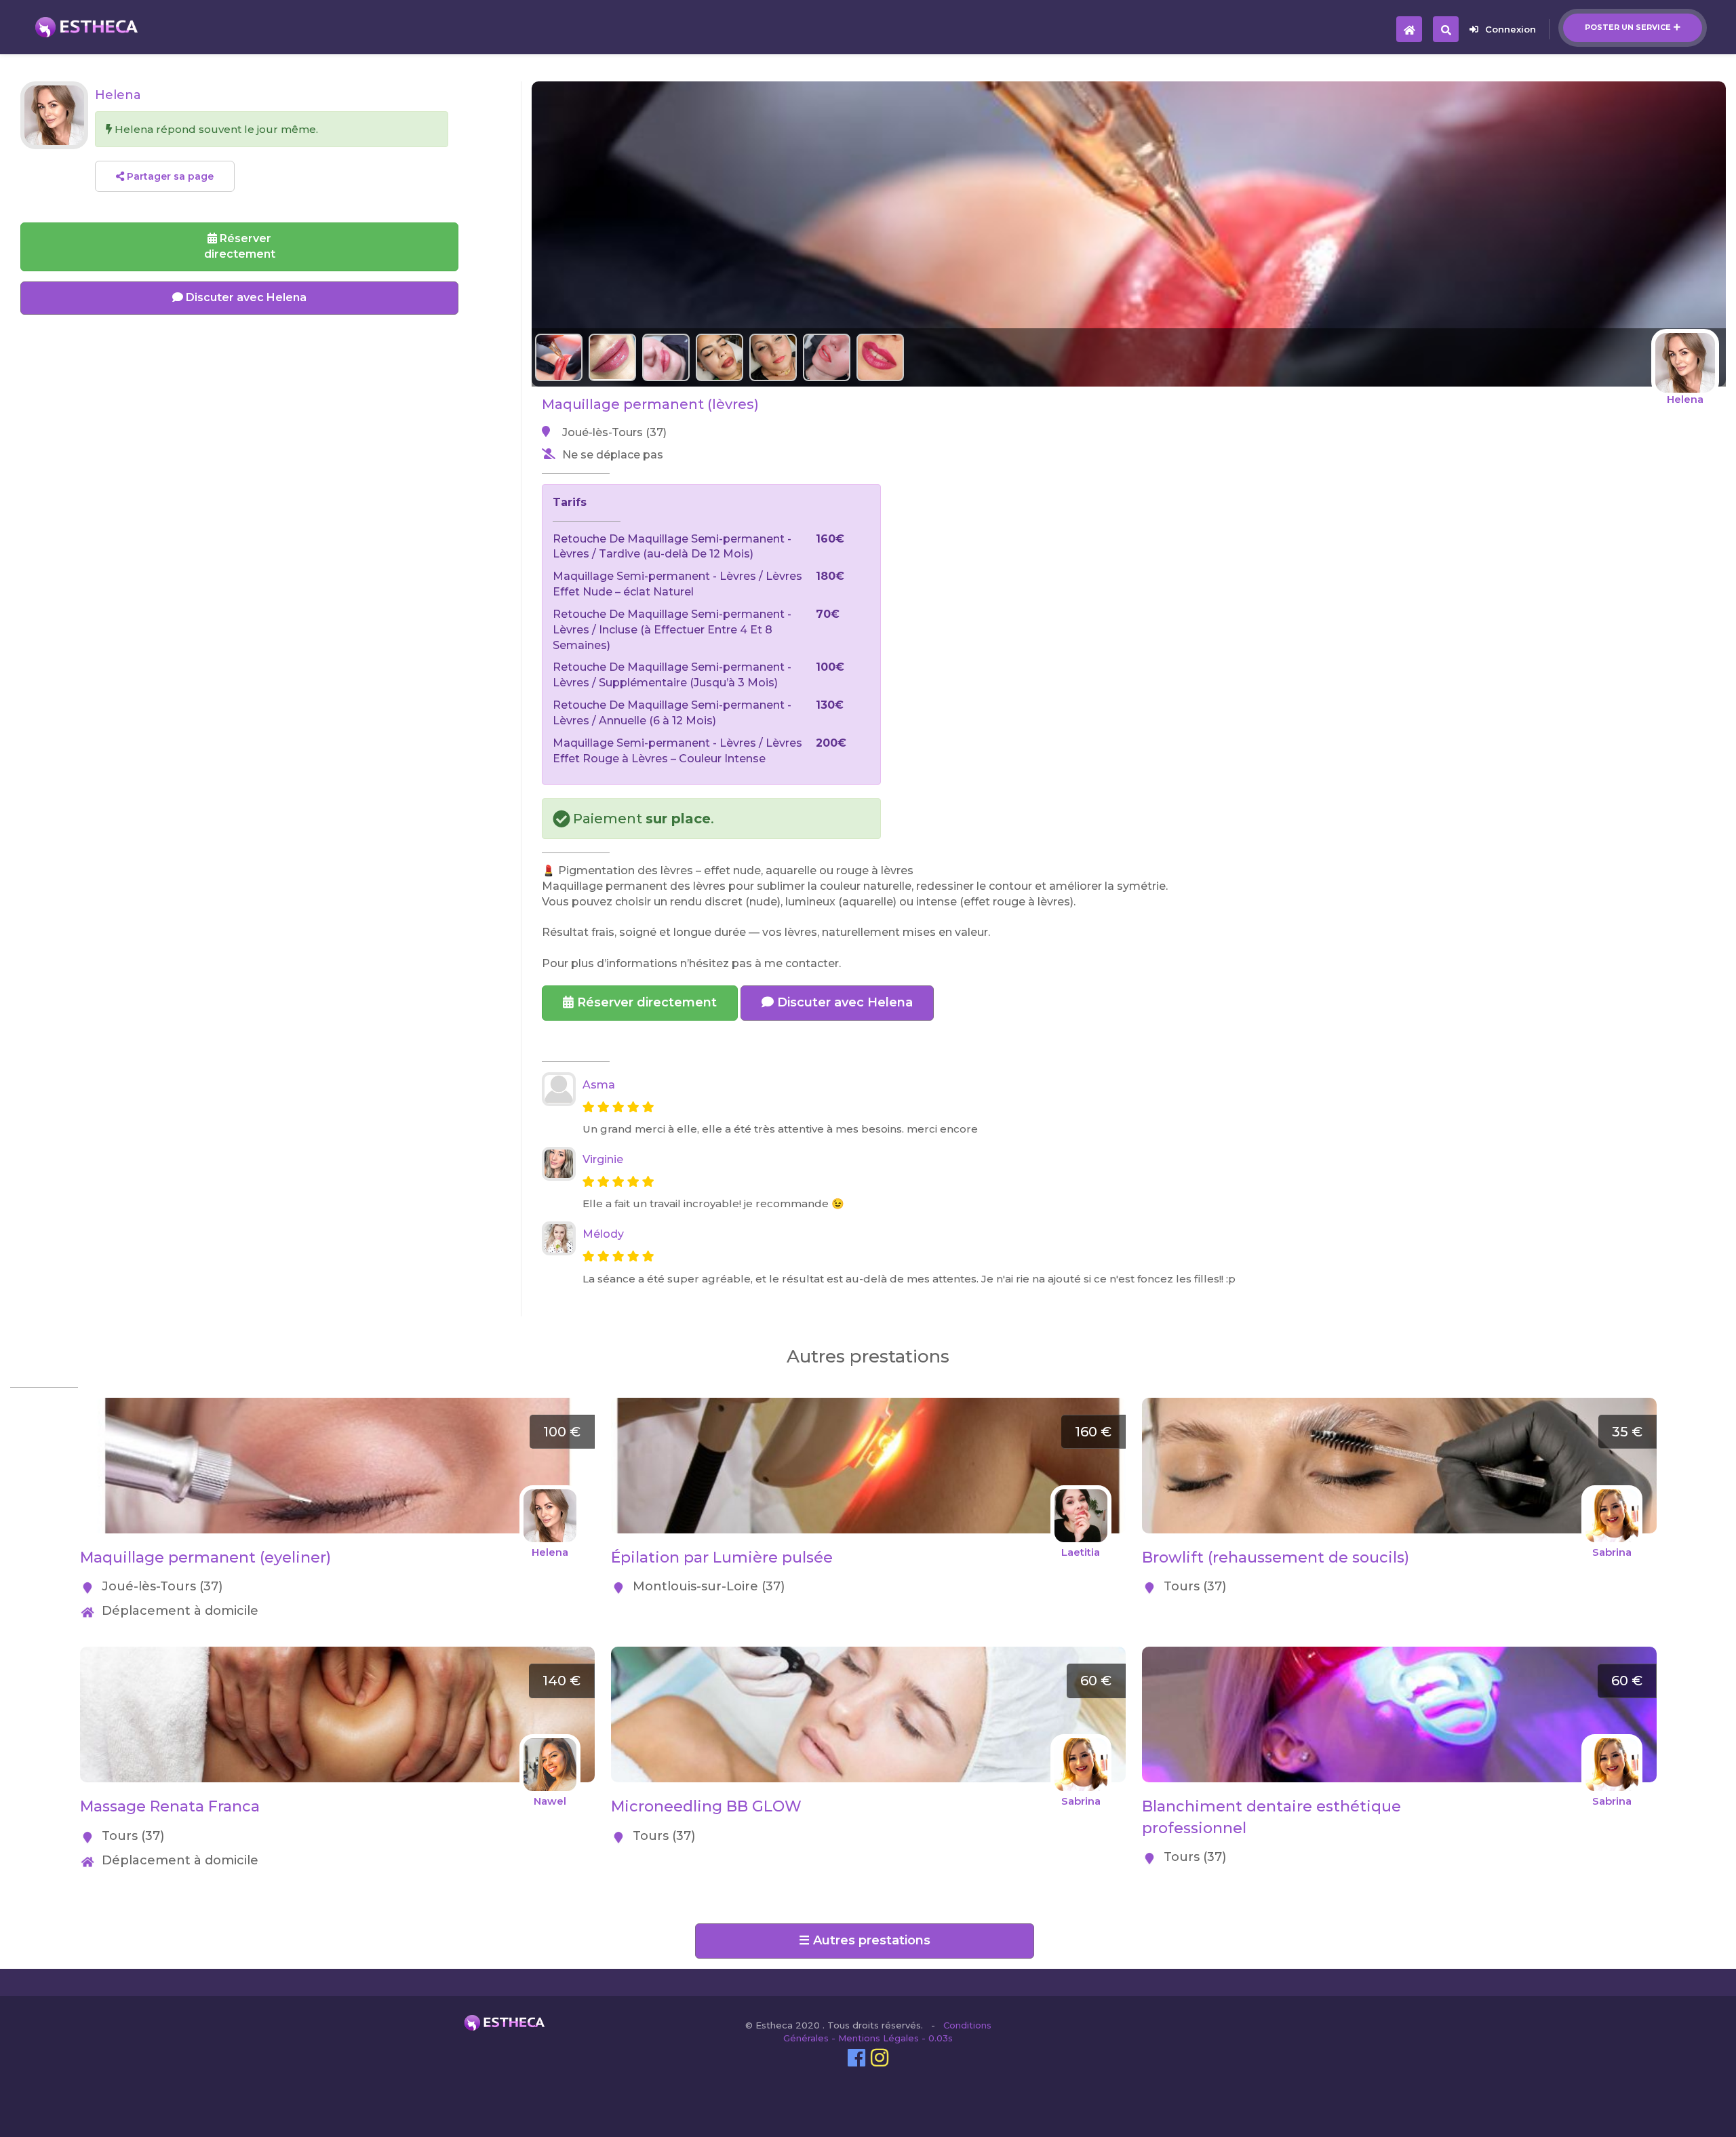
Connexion (1511, 29)
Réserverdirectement (240, 246)
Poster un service (1628, 27)
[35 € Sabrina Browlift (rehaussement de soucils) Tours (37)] (1399, 1405)
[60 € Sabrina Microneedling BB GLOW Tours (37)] (868, 1654)
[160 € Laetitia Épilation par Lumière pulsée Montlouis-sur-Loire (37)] (868, 1405)
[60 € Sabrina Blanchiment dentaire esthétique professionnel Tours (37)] (1399, 1654)
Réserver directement (645, 1002)
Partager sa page (169, 176)
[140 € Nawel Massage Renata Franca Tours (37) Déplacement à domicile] (337, 1654)
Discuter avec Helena (843, 1002)
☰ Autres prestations (865, 1940)
